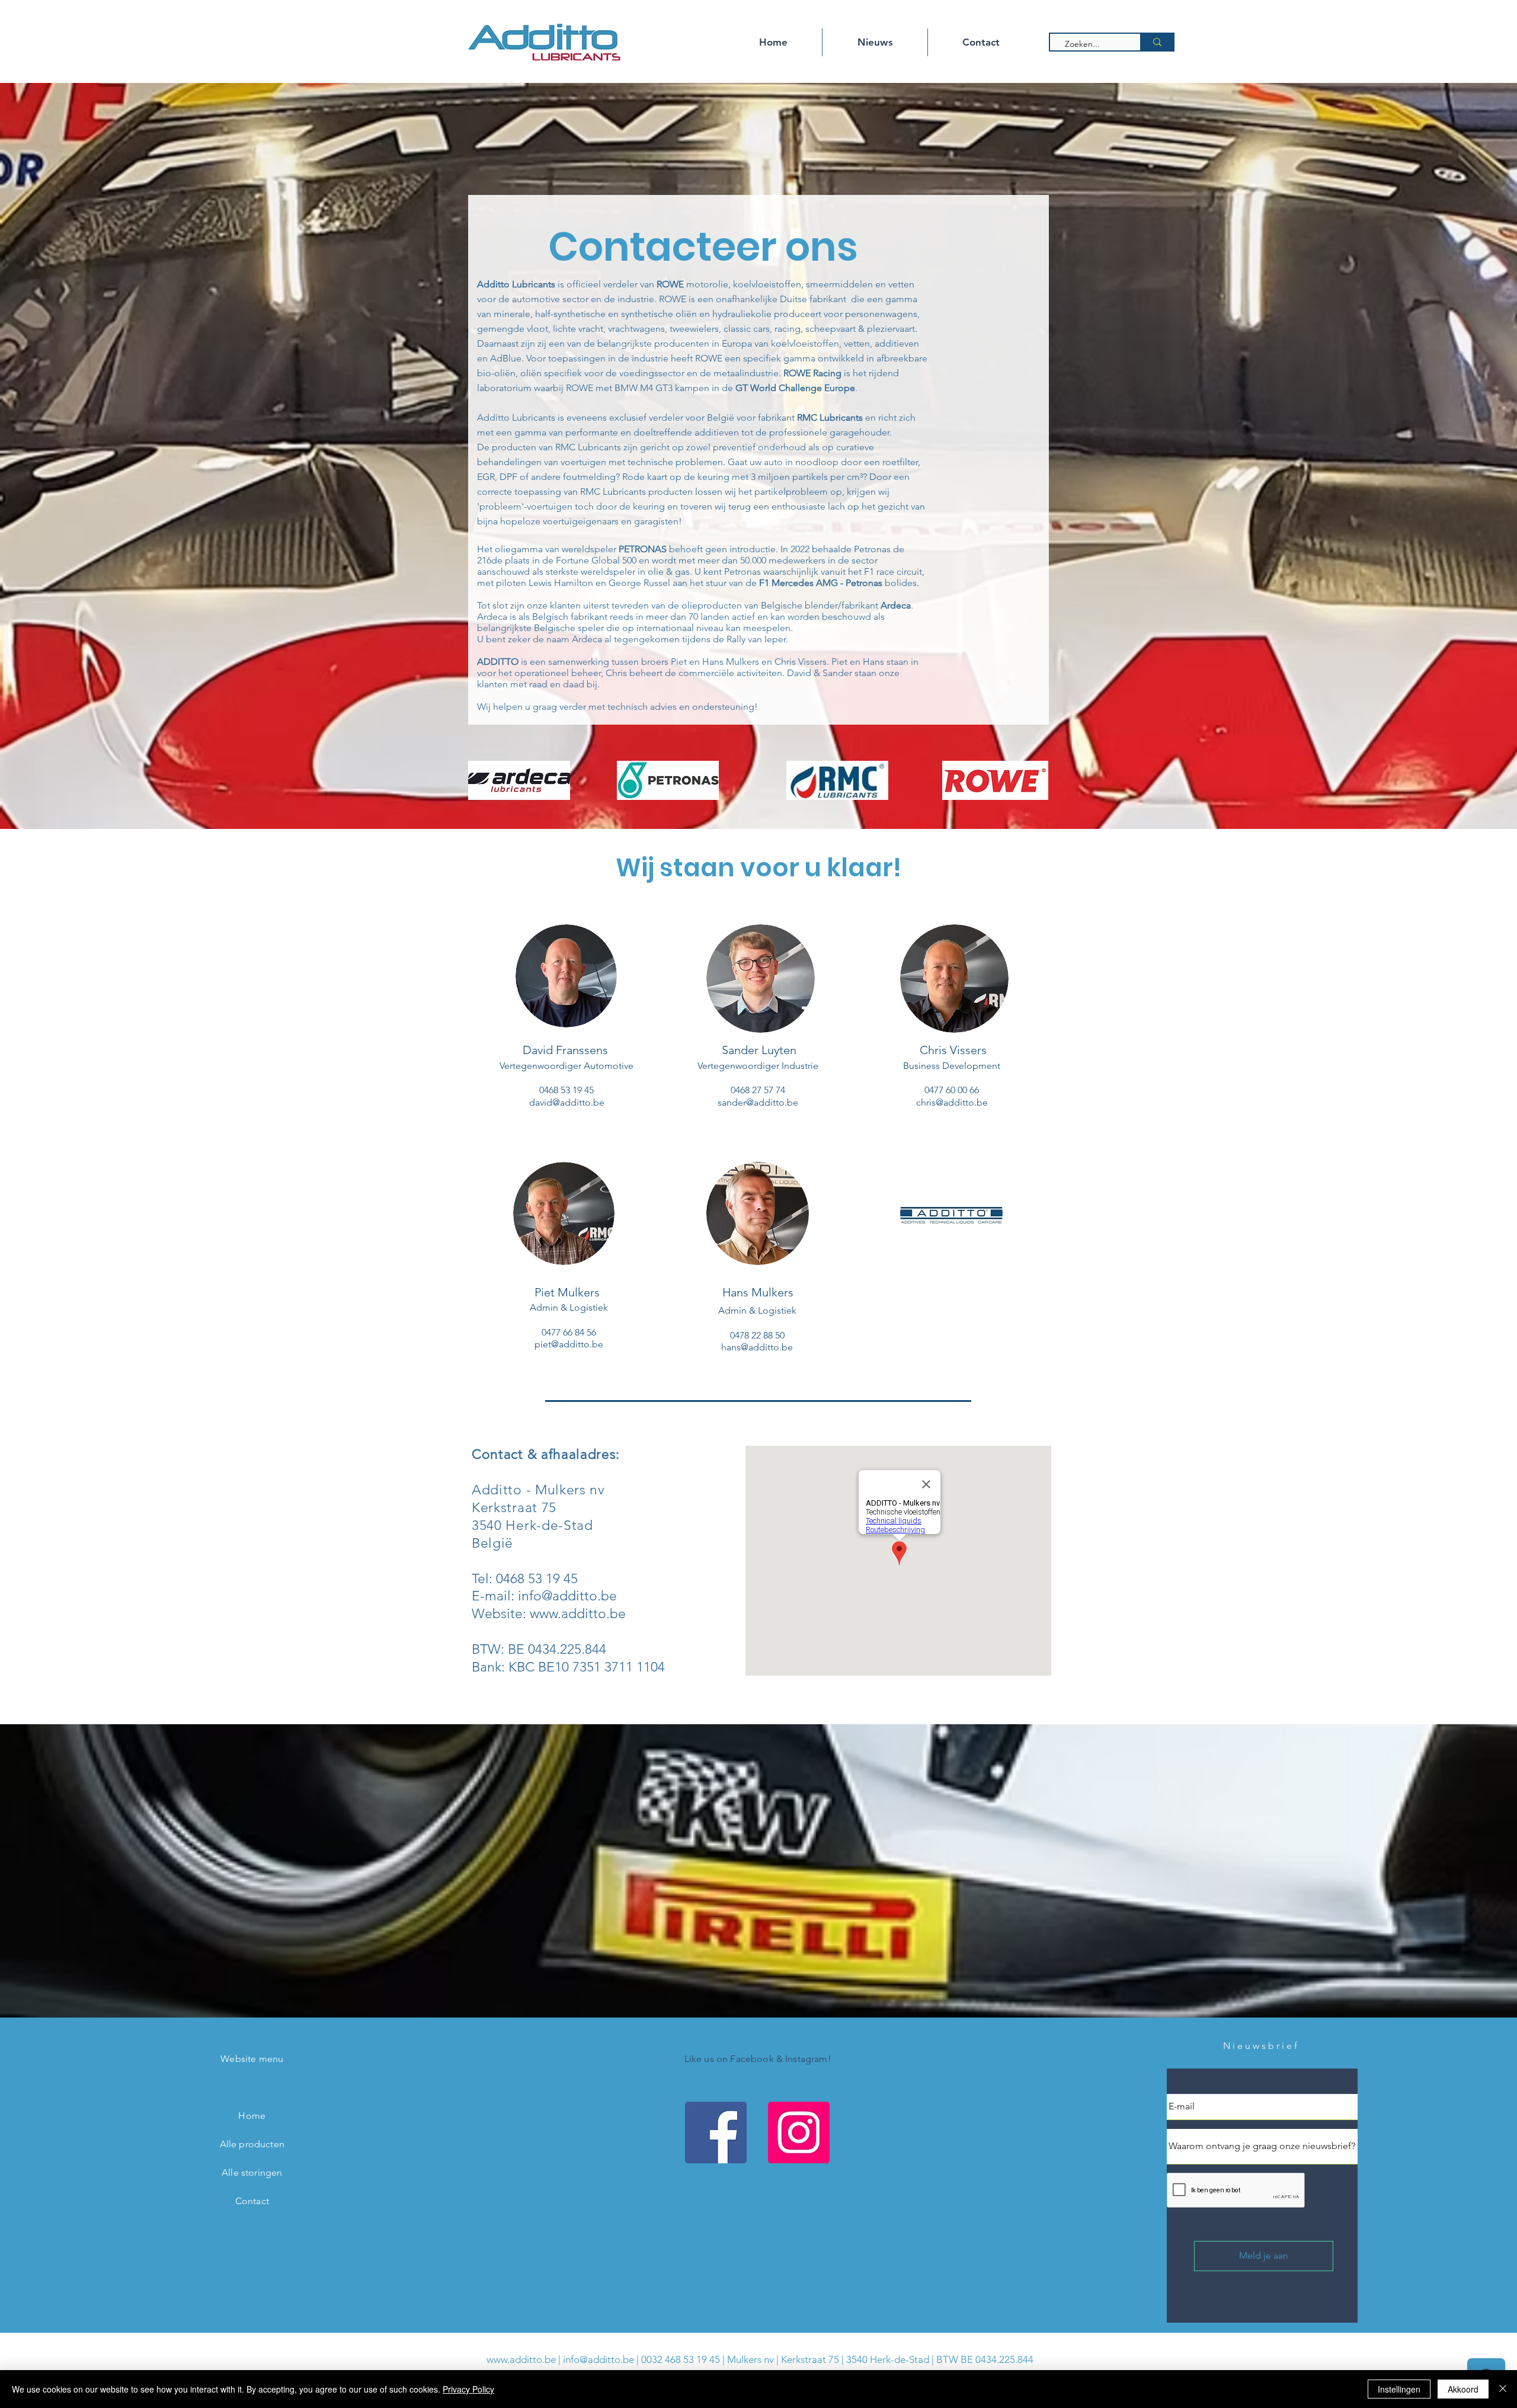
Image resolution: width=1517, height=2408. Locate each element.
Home (252, 2116)
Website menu (252, 2059)
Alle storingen (252, 2172)
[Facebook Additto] (716, 2132)
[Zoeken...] (1157, 42)
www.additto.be (578, 1614)
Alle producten (252, 2144)
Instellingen (1399, 2389)
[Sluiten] (1503, 2389)
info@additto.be (567, 1596)
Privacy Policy (468, 2389)
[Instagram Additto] (799, 2132)
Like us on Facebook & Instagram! (758, 2059)
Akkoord (1463, 2389)
